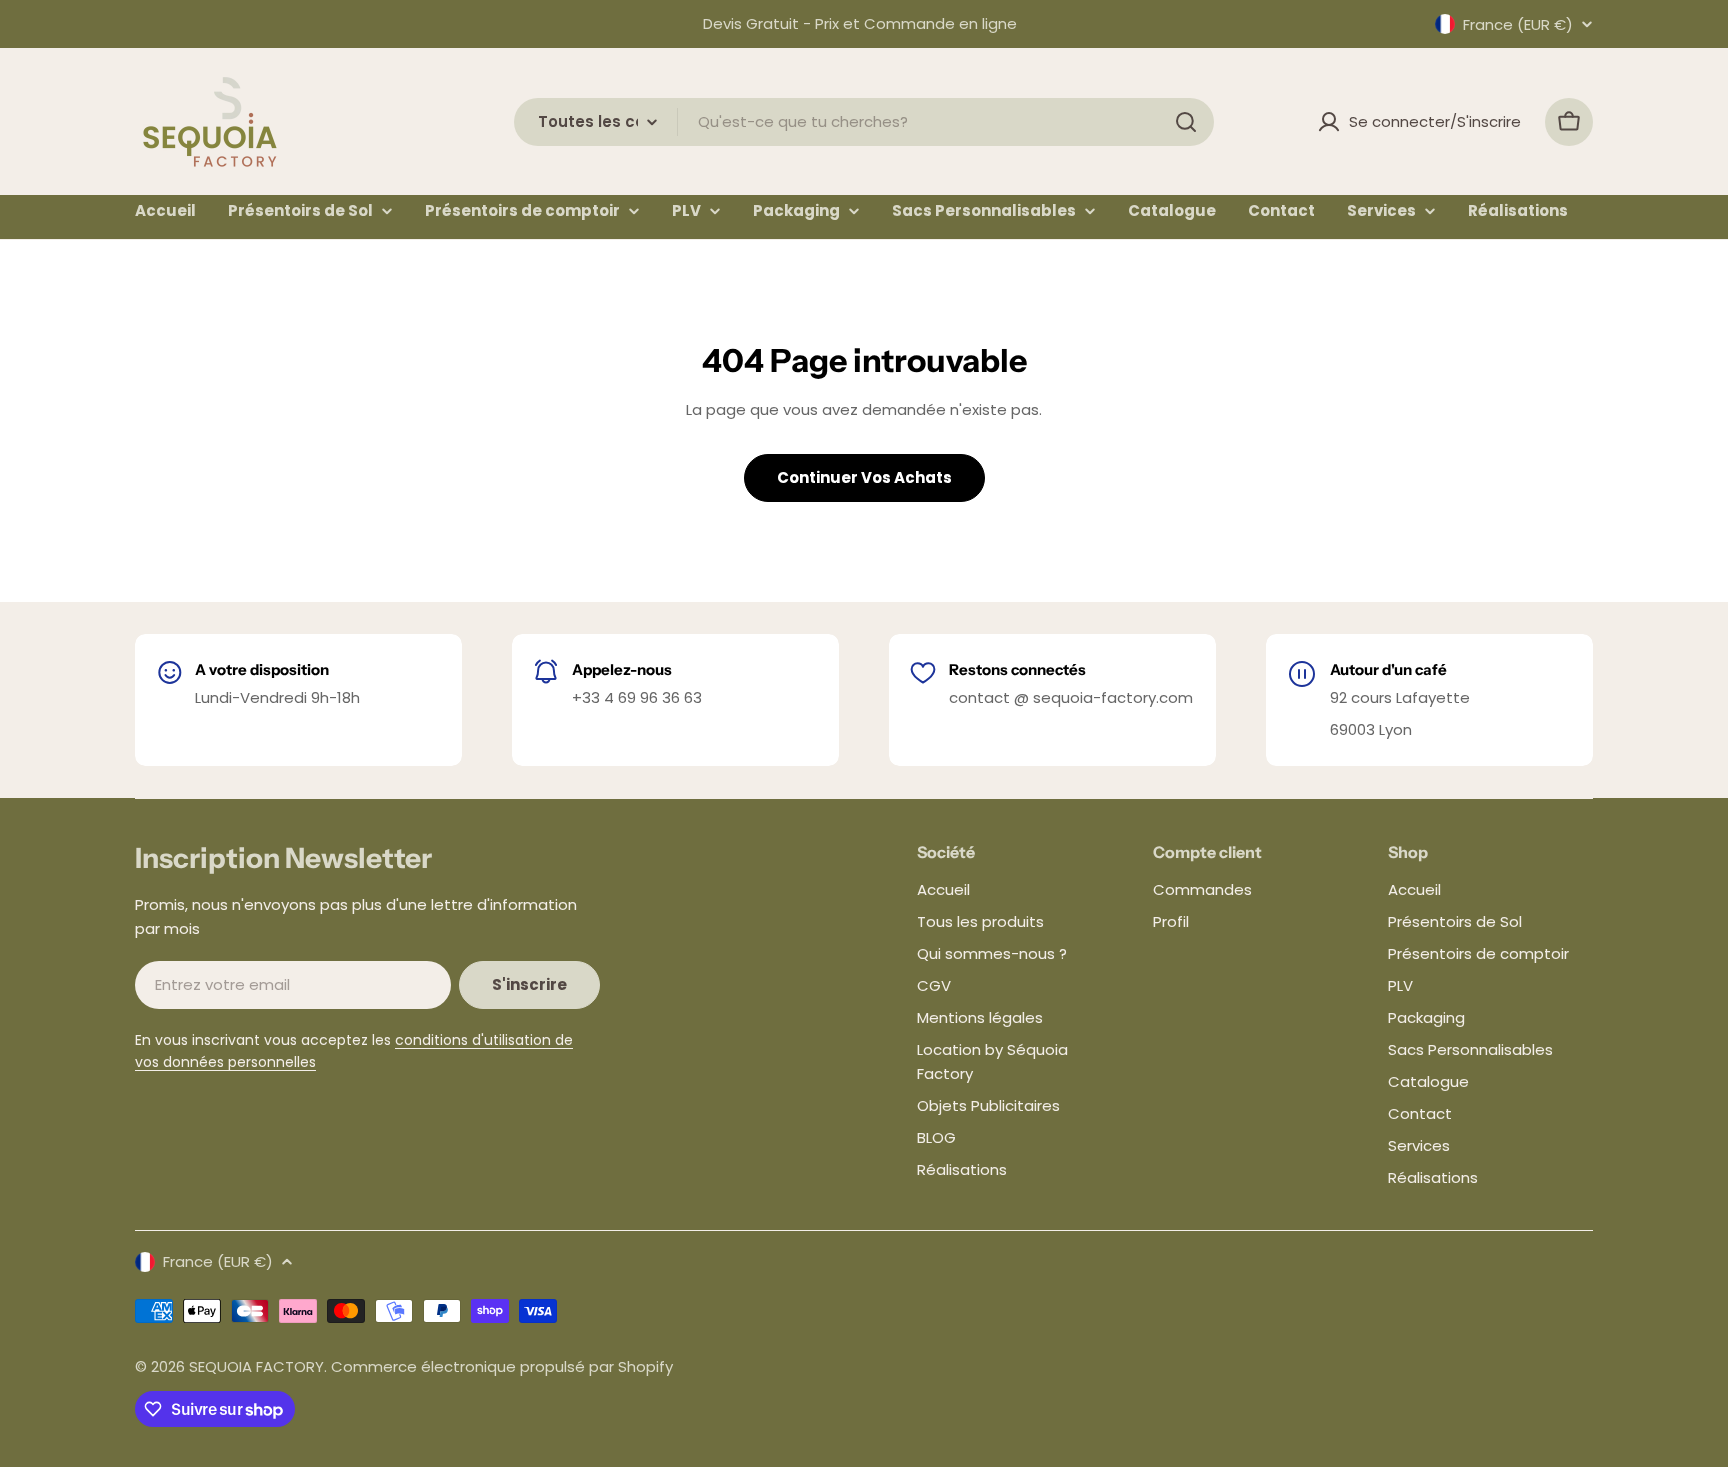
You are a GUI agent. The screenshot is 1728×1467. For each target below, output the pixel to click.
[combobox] (864, 122)
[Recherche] (1186, 122)
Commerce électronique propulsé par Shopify (502, 1366)
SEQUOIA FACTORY (256, 1366)
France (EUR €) (1518, 24)
